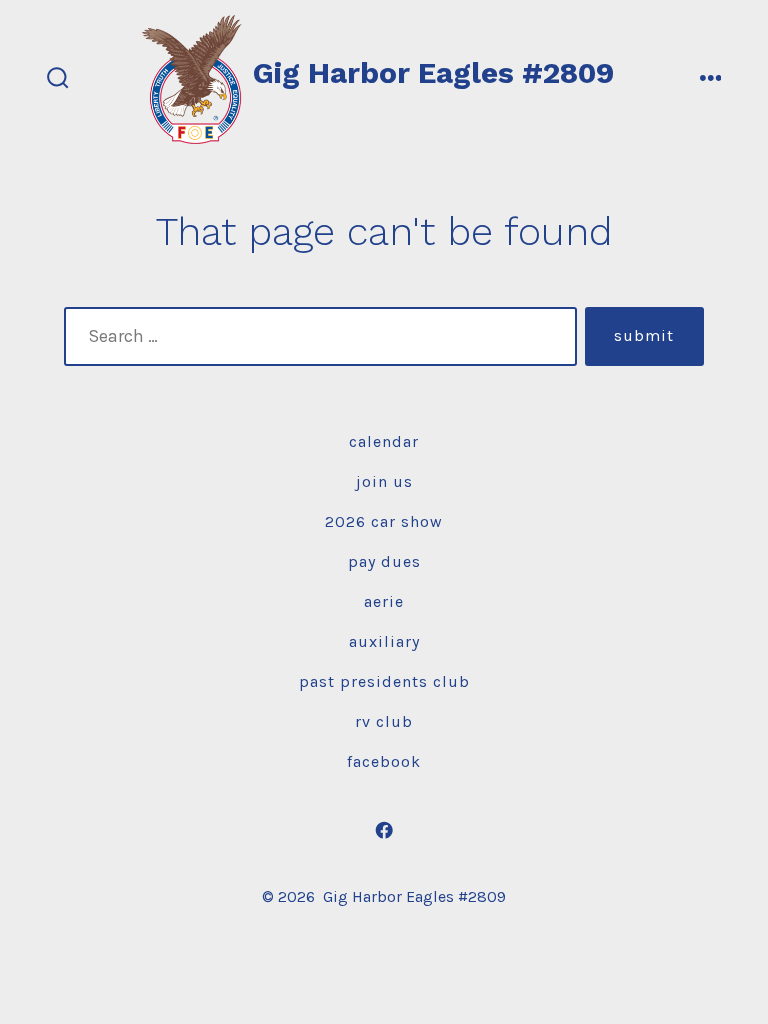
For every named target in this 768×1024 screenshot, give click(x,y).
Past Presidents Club (384, 681)
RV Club (384, 721)
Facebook (384, 761)
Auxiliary (384, 641)
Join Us (384, 481)
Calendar (384, 441)
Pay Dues (384, 561)
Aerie (384, 601)
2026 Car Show (384, 521)
